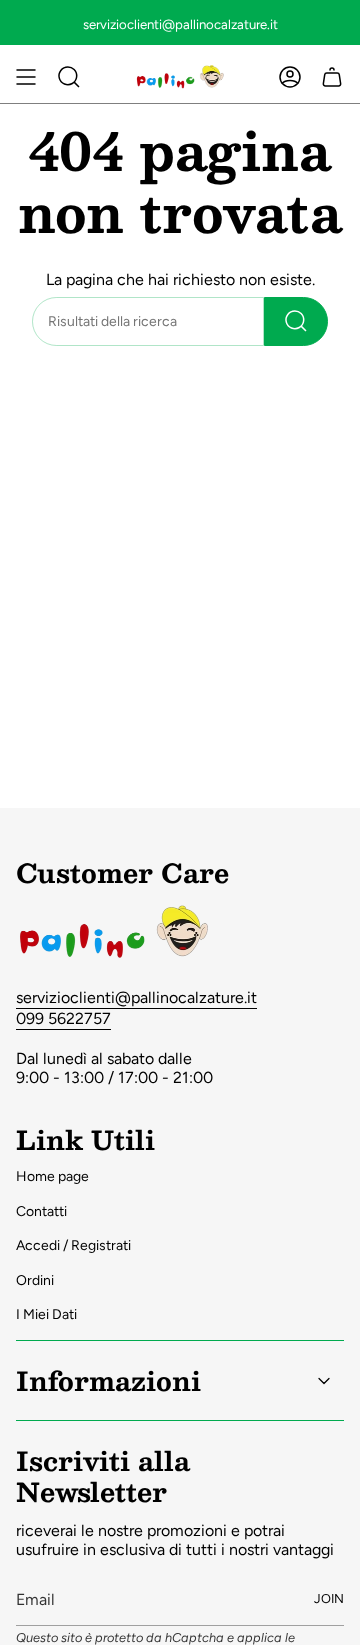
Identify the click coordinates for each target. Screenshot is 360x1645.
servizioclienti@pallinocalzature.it (136, 997)
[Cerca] (296, 321)
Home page (52, 1176)
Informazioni (108, 1380)
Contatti (41, 1211)
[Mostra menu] (26, 77)
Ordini (35, 1280)
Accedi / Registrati (73, 1245)
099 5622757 (63, 1018)
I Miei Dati (46, 1314)
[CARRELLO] (332, 77)
